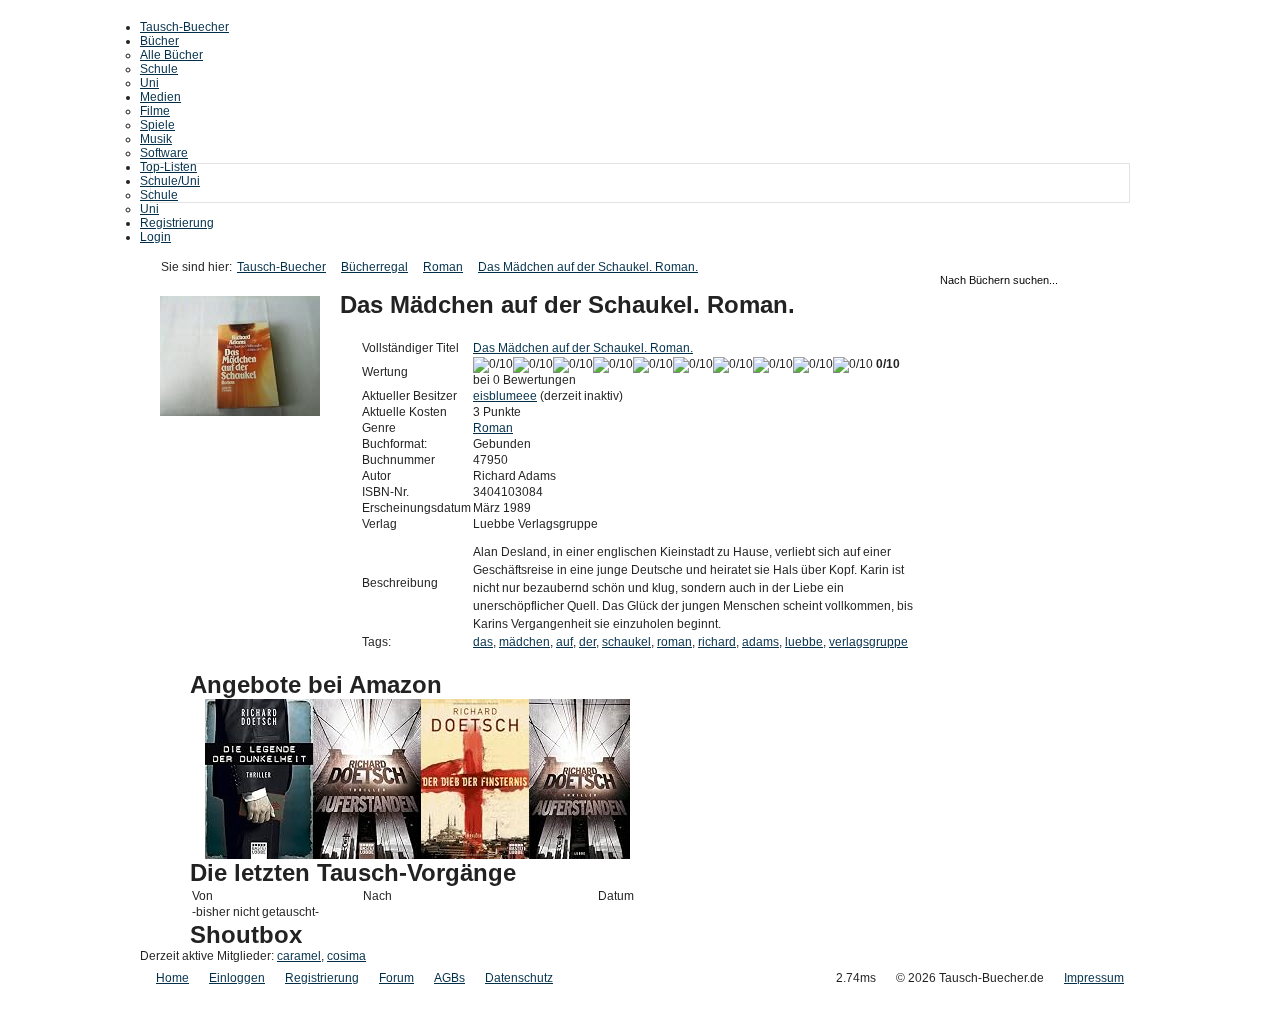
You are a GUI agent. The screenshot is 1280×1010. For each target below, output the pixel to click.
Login (155, 237)
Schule (159, 69)
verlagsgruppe (868, 642)
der (587, 642)
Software (164, 153)
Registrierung (177, 223)
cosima (346, 956)
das (483, 642)
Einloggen (237, 978)
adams (760, 642)
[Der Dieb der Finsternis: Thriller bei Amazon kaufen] (475, 855)
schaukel (626, 642)
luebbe (804, 642)
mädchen (524, 642)
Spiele (157, 125)
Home (172, 978)
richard (717, 642)
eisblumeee (505, 396)
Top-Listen (168, 167)
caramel (299, 956)
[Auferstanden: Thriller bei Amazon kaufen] (579, 855)
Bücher (159, 41)
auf (564, 642)
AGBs (449, 978)
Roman (443, 267)
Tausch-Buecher (184, 27)
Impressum (1094, 978)
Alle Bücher (171, 55)
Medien (160, 97)
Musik (156, 139)
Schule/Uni (170, 181)
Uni (149, 83)
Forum (396, 978)
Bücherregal (374, 267)
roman (674, 642)
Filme (155, 111)
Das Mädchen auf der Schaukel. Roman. (588, 267)
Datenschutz (519, 978)
